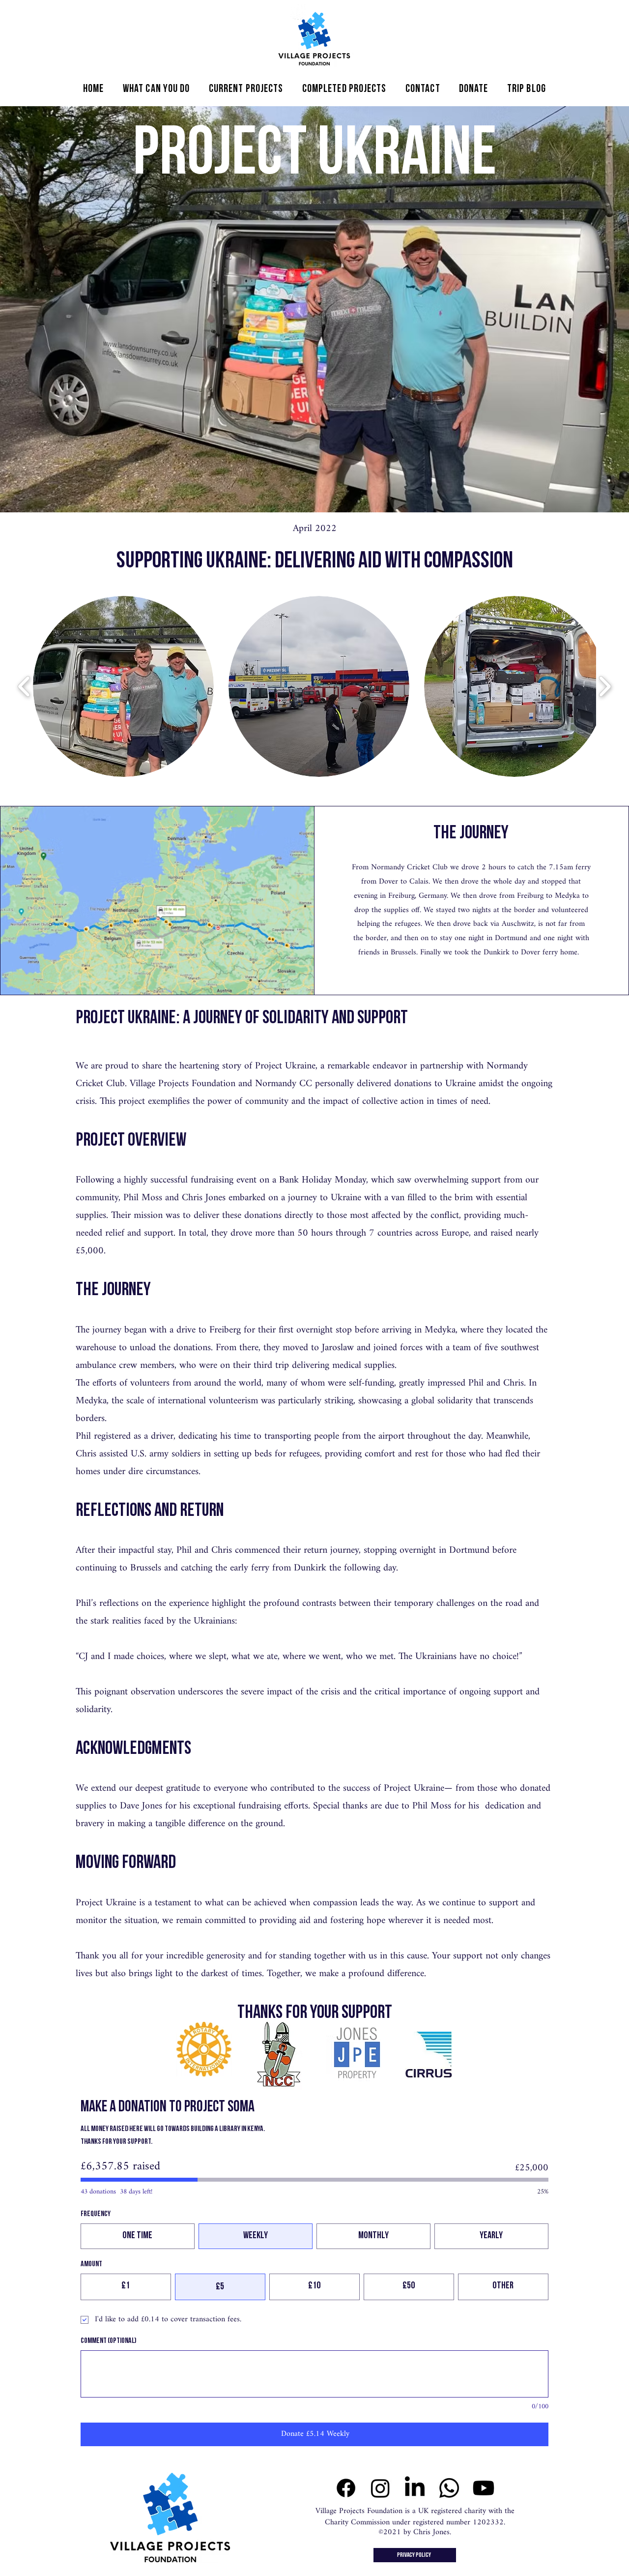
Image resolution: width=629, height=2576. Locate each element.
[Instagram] (380, 2488)
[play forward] (605, 687)
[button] (157, 89)
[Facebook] (346, 2488)
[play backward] (24, 687)
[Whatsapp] (449, 2488)
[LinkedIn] (415, 2488)
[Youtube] (484, 2488)
